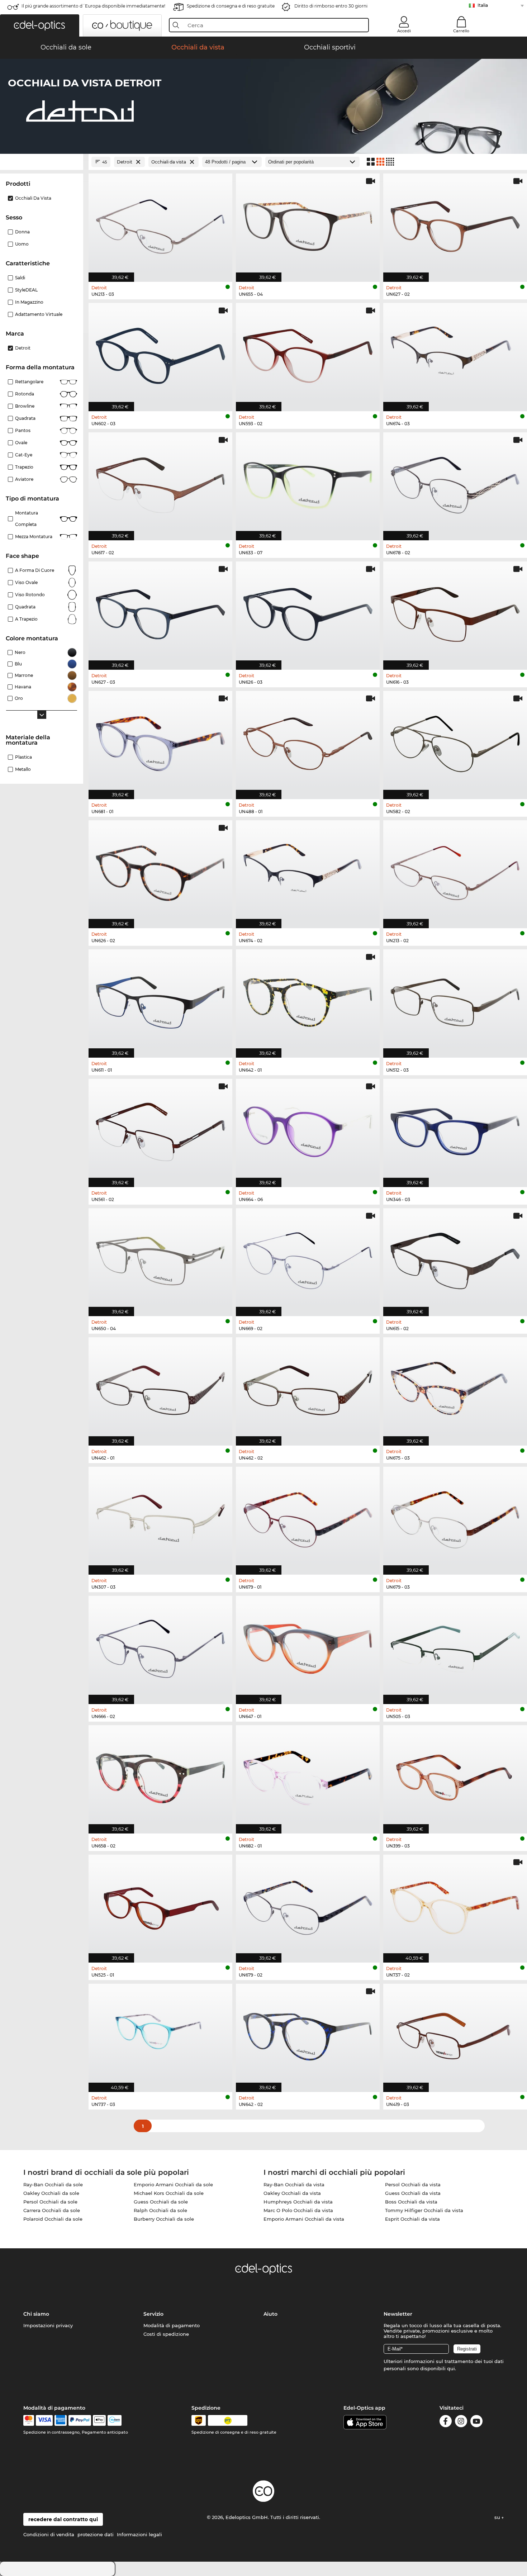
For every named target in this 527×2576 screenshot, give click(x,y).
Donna (22, 232)
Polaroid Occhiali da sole (53, 2219)
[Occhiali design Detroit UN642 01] (308, 1000)
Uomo (22, 244)
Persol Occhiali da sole (50, 2202)
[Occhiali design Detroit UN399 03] (455, 1776)
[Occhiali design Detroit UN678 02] (455, 483)
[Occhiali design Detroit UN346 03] (455, 1129)
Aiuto (270, 2314)
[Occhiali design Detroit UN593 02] (308, 353)
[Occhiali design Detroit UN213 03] (160, 224)
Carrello (461, 31)
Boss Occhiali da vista (411, 2202)
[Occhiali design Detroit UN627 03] (160, 612)
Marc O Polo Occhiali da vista (298, 2210)
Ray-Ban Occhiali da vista (294, 2184)
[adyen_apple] (99, 2420)
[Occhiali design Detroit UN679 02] (308, 1905)
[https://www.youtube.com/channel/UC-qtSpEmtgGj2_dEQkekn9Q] (476, 2422)
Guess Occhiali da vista (413, 2193)
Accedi (404, 31)
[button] (40, 25)
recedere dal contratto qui (63, 2519)
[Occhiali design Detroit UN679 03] (455, 1517)
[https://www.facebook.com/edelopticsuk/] (446, 2422)
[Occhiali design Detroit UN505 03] (455, 1646)
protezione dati (96, 2534)
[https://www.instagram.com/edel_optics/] (461, 2422)
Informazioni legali (139, 2534)
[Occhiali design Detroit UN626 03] (308, 612)
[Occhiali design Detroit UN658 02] (160, 1776)
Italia (483, 5)
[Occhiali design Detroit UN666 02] (160, 1646)
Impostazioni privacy (48, 2325)
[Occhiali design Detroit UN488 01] (308, 741)
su (498, 2517)
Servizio (153, 2314)
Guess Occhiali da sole (161, 2202)
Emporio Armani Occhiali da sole (173, 2184)
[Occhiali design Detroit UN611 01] (160, 1000)
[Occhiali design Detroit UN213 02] (455, 871)
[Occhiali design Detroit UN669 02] (308, 1259)
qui (451, 2368)
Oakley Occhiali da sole (51, 2193)
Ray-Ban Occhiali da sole (53, 2184)
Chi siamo (36, 2314)
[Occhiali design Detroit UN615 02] (455, 1259)
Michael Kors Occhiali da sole (169, 2193)
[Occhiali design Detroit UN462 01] (160, 1388)
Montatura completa (27, 519)
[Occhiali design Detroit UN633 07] (308, 483)
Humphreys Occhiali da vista (298, 2202)
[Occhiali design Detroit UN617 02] (160, 483)
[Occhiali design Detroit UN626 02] (160, 871)
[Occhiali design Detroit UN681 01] (160, 741)
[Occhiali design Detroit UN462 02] (308, 1388)
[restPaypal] (80, 2420)
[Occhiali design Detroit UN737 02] (455, 1905)
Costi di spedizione (166, 2334)
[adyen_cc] (29, 2420)
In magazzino (29, 302)
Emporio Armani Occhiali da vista (304, 2219)
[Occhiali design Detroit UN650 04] (160, 1259)
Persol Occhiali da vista (413, 2184)
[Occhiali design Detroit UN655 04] (308, 224)
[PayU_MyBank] (115, 2420)
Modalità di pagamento (172, 2325)
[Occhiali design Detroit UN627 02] (455, 224)
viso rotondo (30, 595)
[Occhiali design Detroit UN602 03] (160, 353)
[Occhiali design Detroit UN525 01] (160, 1905)
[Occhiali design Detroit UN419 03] (455, 2034)
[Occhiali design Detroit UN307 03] (160, 1517)
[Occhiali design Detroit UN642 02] (308, 2034)
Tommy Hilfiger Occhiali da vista (424, 2210)
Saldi (20, 278)
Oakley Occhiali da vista (292, 2193)
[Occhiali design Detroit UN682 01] (308, 1776)
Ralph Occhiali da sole (160, 2210)
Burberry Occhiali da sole (164, 2219)
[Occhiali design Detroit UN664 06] (308, 1129)
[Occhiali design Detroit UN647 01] (308, 1646)
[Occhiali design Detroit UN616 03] (455, 612)
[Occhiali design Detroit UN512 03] (455, 1000)
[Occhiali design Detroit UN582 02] (455, 741)
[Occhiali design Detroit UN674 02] (308, 871)
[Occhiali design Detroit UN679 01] (308, 1517)
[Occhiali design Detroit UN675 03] (455, 1388)
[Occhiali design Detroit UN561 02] (160, 1129)
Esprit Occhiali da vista (412, 2219)
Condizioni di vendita (49, 2534)
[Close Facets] (42, 162)
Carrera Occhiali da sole (52, 2210)
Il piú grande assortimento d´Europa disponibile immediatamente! (93, 6)
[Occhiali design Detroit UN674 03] (455, 353)
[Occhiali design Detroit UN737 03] (160, 2034)
